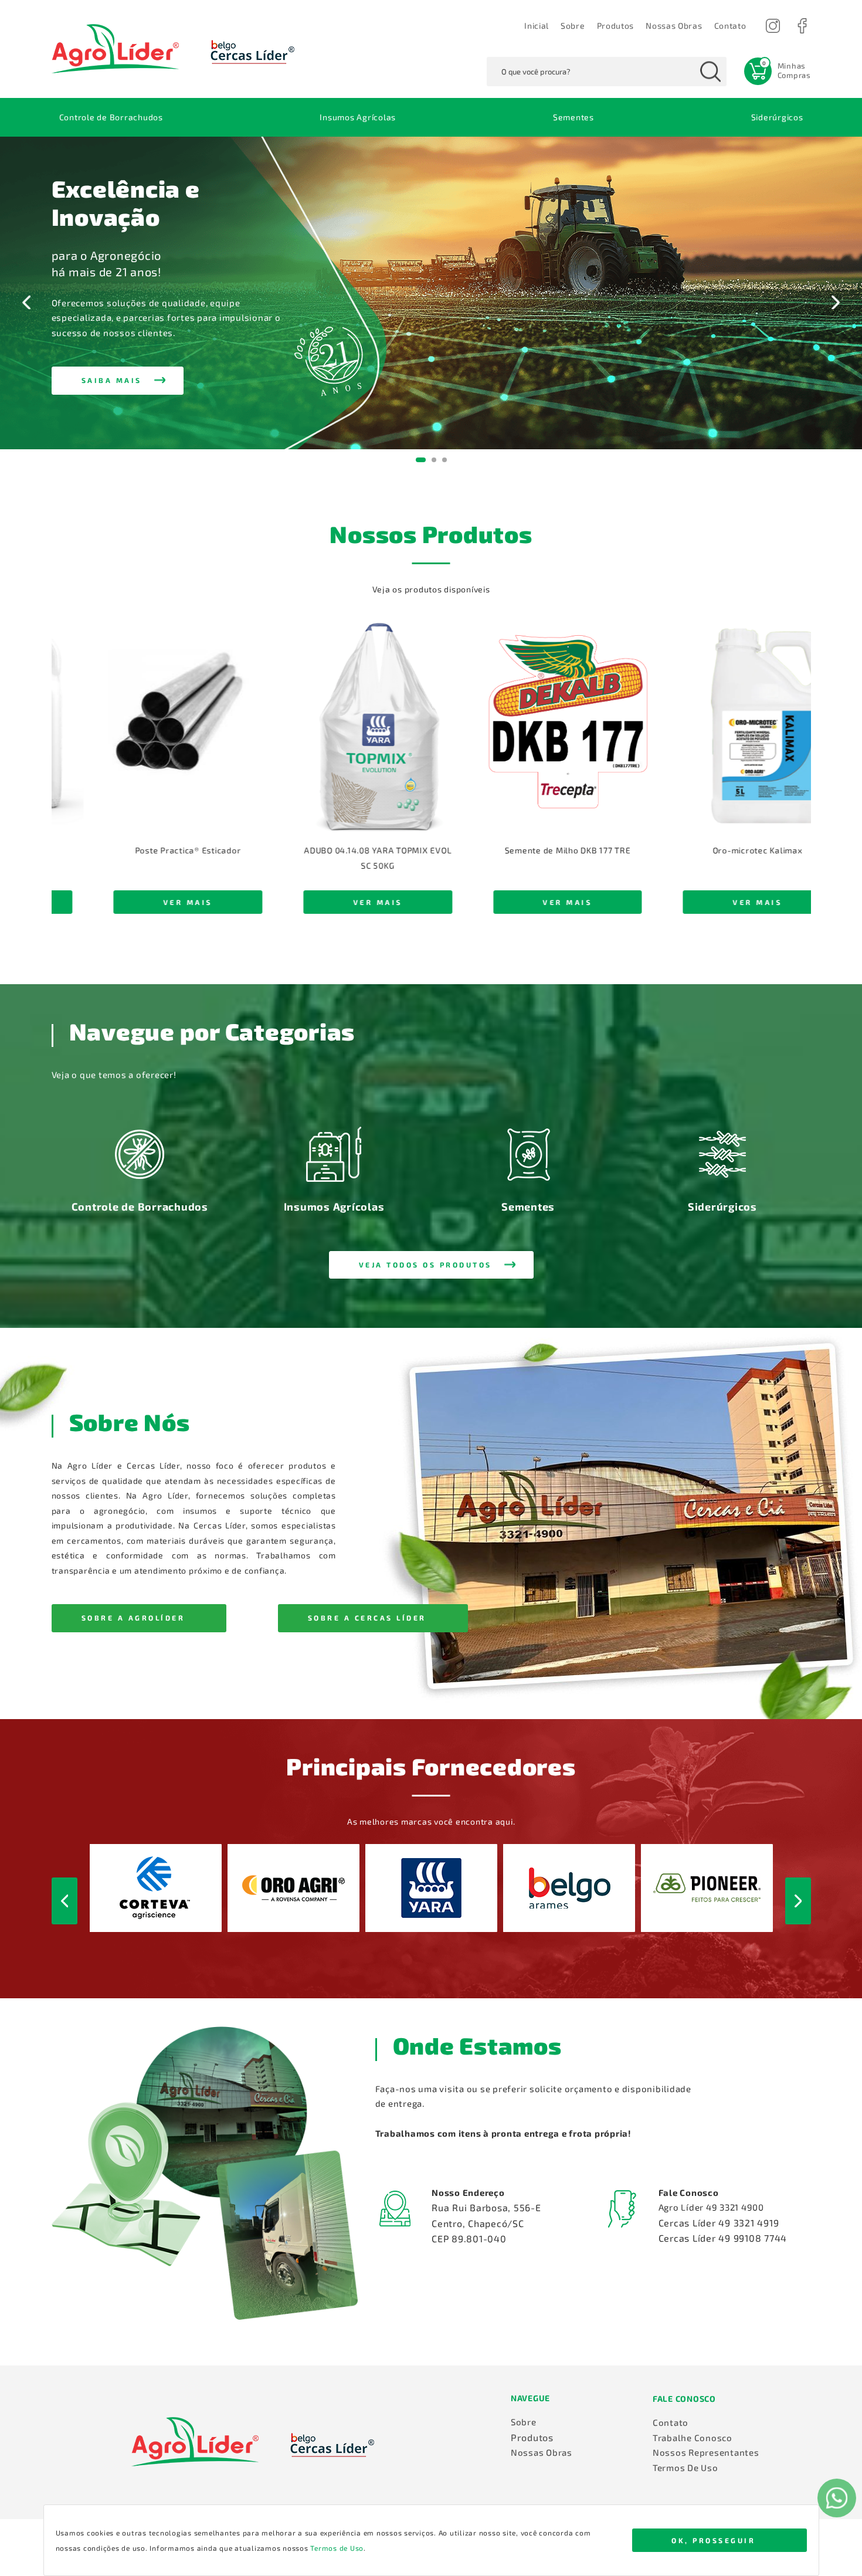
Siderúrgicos (777, 117)
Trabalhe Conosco (693, 2438)
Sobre (573, 26)
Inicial (537, 26)
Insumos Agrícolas (358, 117)
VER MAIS (172, 902)
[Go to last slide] (70, 786)
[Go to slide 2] (431, 460)
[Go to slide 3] (444, 460)
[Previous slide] (27, 302)
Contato (671, 2422)
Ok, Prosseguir (713, 2540)
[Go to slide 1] (418, 460)
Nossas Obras (674, 26)
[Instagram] (773, 26)
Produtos (616, 26)
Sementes (573, 117)
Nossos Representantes (706, 2452)
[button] (730, 26)
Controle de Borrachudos (111, 117)
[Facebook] (802, 26)
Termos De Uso (685, 2467)
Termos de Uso (337, 2548)
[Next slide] (835, 302)
